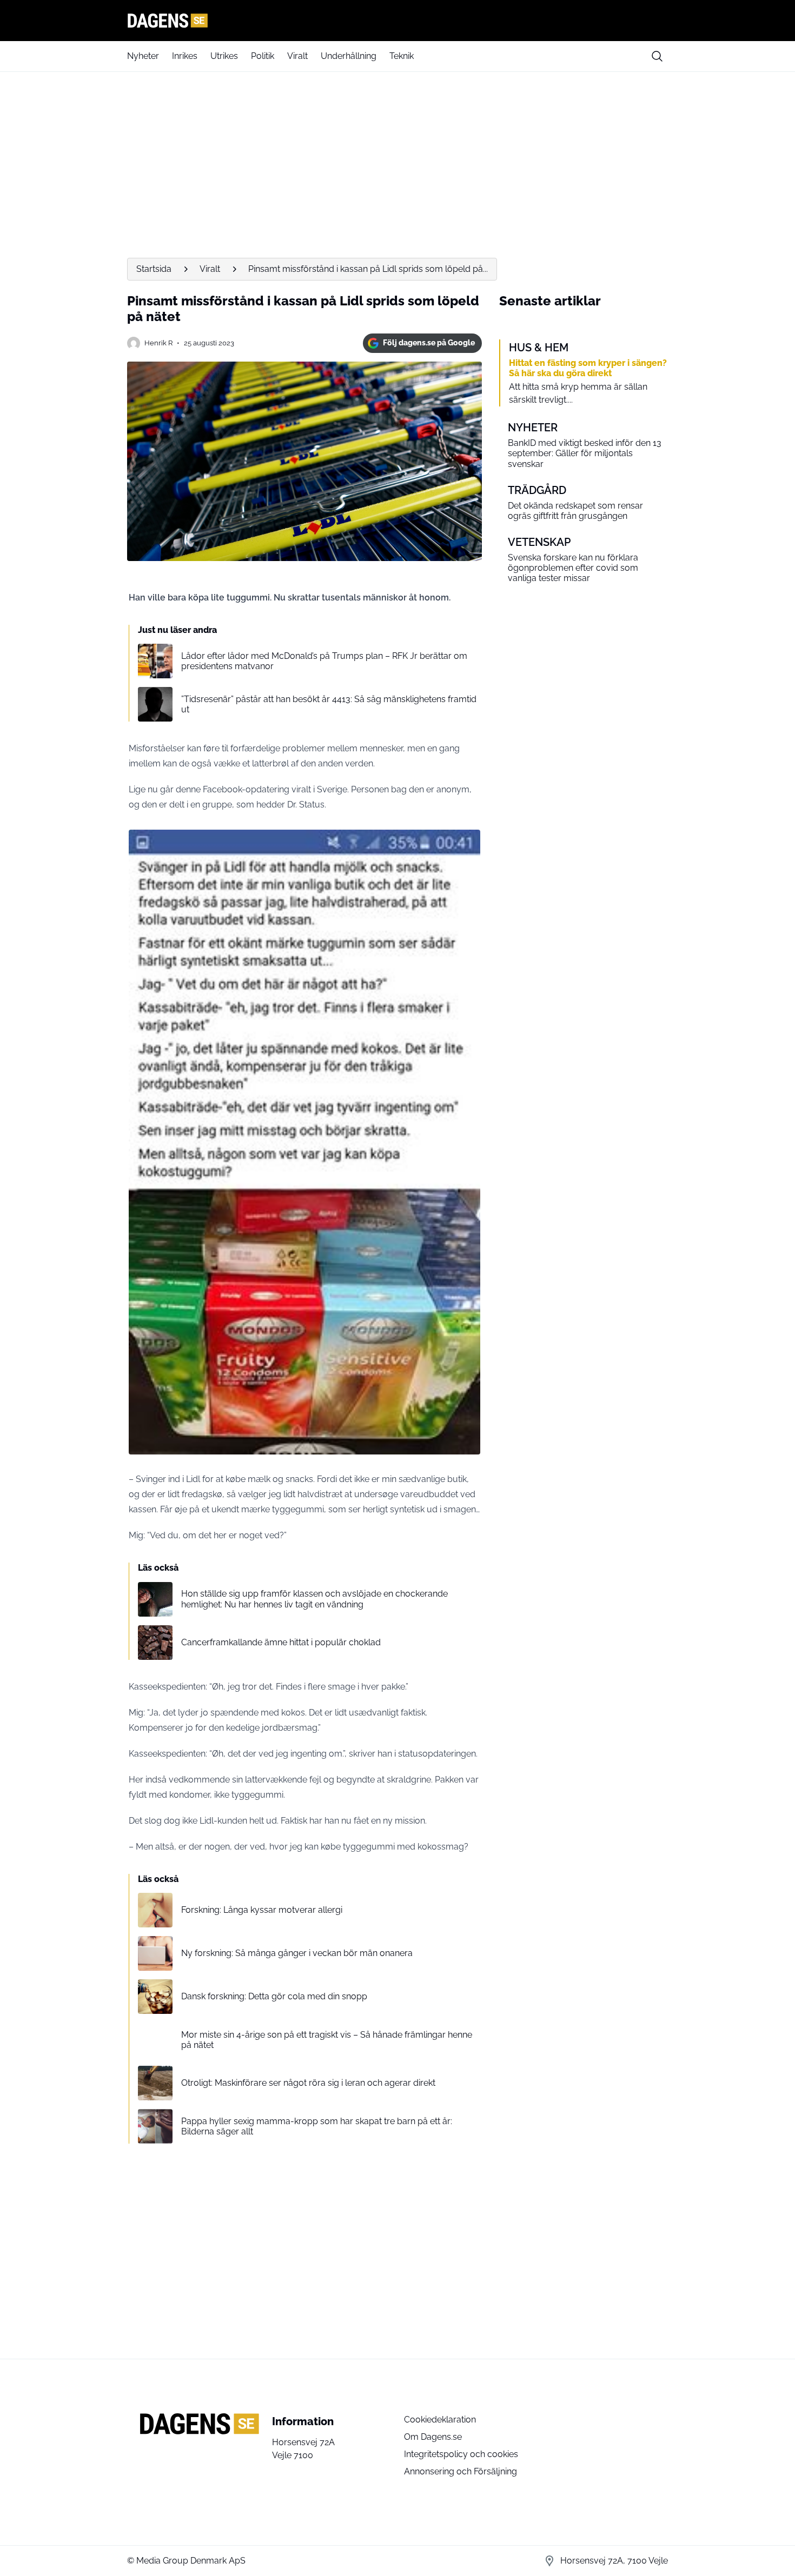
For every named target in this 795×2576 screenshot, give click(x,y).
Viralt (297, 56)
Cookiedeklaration (440, 2420)
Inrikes (185, 56)
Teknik (402, 56)
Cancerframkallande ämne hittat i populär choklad (281, 1642)
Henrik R (158, 343)
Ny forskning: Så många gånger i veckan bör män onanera (297, 1953)
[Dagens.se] (398, 21)
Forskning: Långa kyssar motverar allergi (262, 1910)
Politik (263, 56)
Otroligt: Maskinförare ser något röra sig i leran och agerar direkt (308, 2083)
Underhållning (349, 56)
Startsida (154, 269)
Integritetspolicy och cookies (461, 2454)
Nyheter (143, 56)
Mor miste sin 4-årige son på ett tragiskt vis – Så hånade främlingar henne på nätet (327, 2040)
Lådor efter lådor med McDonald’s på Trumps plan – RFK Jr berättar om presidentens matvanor (324, 661)
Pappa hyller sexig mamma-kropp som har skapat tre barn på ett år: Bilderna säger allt (317, 2126)
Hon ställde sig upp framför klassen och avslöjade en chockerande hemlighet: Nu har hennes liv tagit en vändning (314, 1599)
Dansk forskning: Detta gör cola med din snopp (274, 1996)
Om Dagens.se (433, 2437)
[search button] (657, 56)
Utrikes (224, 56)
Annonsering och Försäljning (461, 2471)
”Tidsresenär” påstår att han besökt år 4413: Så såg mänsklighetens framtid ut (329, 704)
